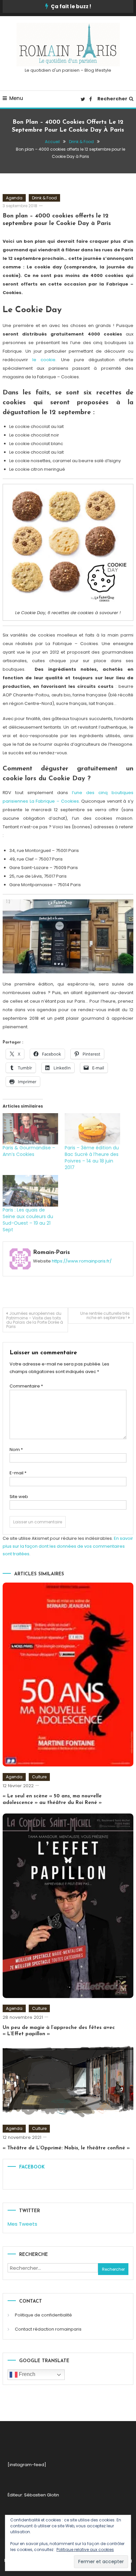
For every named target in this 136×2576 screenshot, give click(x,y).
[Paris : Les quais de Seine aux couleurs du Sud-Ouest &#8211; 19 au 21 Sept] (30, 1191)
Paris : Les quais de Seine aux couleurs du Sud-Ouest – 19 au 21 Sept (28, 1220)
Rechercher (112, 99)
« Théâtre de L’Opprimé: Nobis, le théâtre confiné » (66, 2148)
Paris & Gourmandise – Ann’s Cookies (29, 1151)
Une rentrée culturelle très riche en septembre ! (105, 1315)
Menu (16, 98)
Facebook (32, 2167)
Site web (19, 1497)
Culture (39, 1777)
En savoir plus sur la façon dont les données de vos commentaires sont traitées (68, 1546)
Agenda (14, 198)
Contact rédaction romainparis (48, 2329)
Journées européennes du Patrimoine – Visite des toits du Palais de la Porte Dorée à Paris (35, 1320)
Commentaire (26, 1386)
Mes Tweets (22, 2224)
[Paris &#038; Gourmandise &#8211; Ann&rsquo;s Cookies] (30, 1129)
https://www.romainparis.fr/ (82, 1261)
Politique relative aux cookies (85, 2550)
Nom (16, 1450)
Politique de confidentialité (43, 2315)
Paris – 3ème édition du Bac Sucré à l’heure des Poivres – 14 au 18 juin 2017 (92, 1158)
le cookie (44, 360)
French (26, 2374)
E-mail (18, 1473)
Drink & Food (44, 198)
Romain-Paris (51, 1253)
